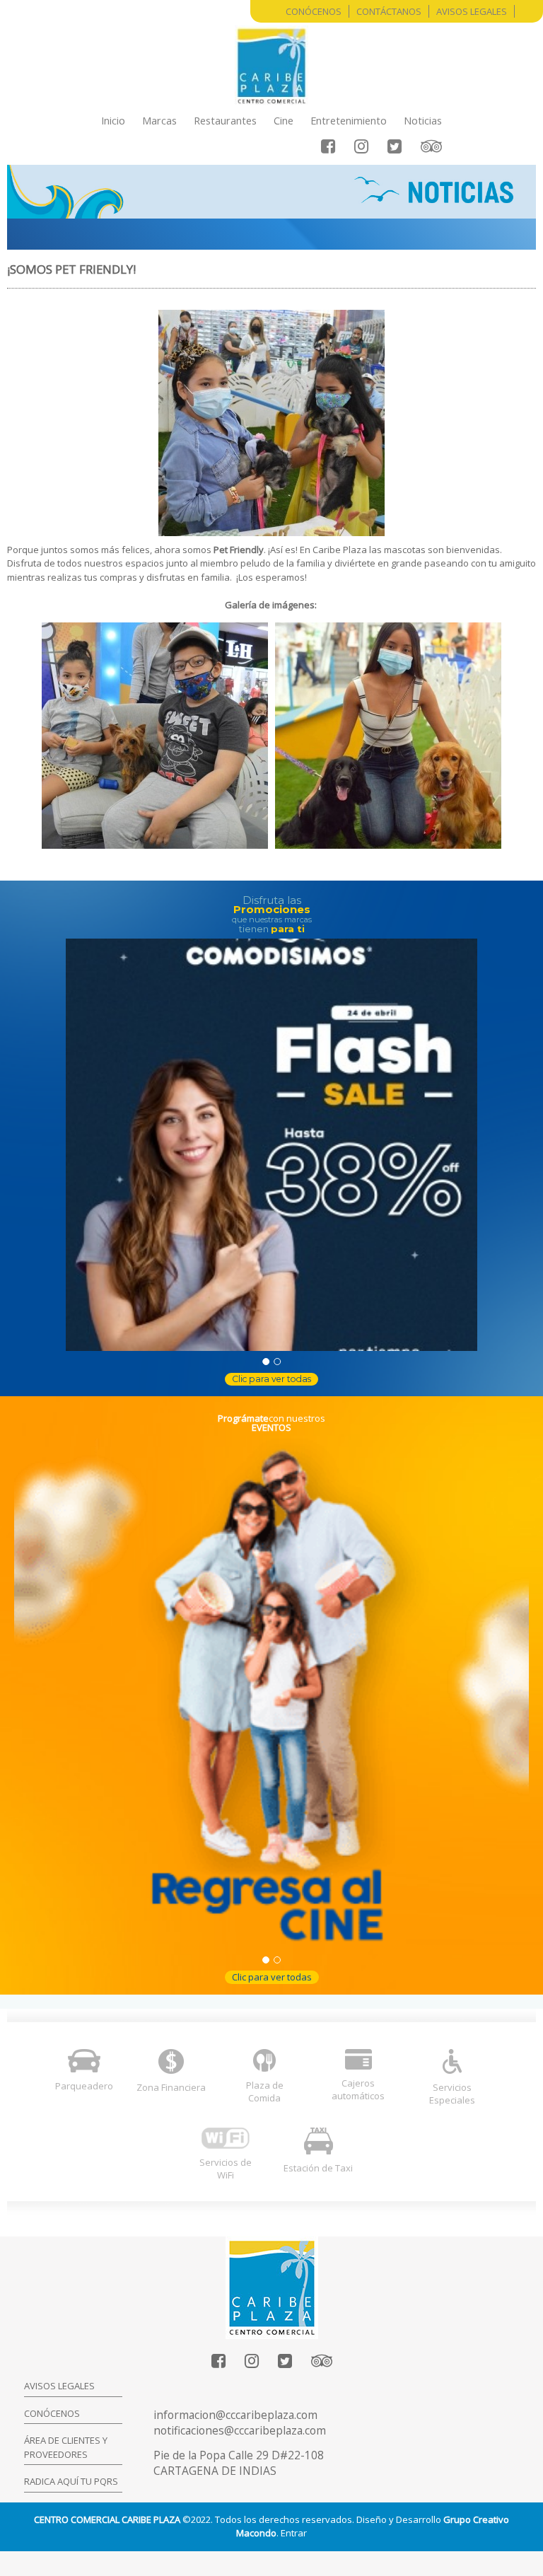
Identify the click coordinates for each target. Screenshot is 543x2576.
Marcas (159, 120)
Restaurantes (225, 120)
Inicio (113, 120)
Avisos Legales (472, 11)
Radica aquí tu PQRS (71, 2481)
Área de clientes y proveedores (66, 2447)
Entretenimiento (349, 120)
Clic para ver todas (271, 1379)
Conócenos (314, 11)
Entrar (294, 2533)
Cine (284, 120)
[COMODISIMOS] (271, 1144)
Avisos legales (59, 2386)
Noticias (423, 120)
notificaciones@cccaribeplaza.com (240, 2430)
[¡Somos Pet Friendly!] (155, 736)
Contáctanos (389, 11)
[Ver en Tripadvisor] (431, 146)
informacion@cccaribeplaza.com (235, 2415)
